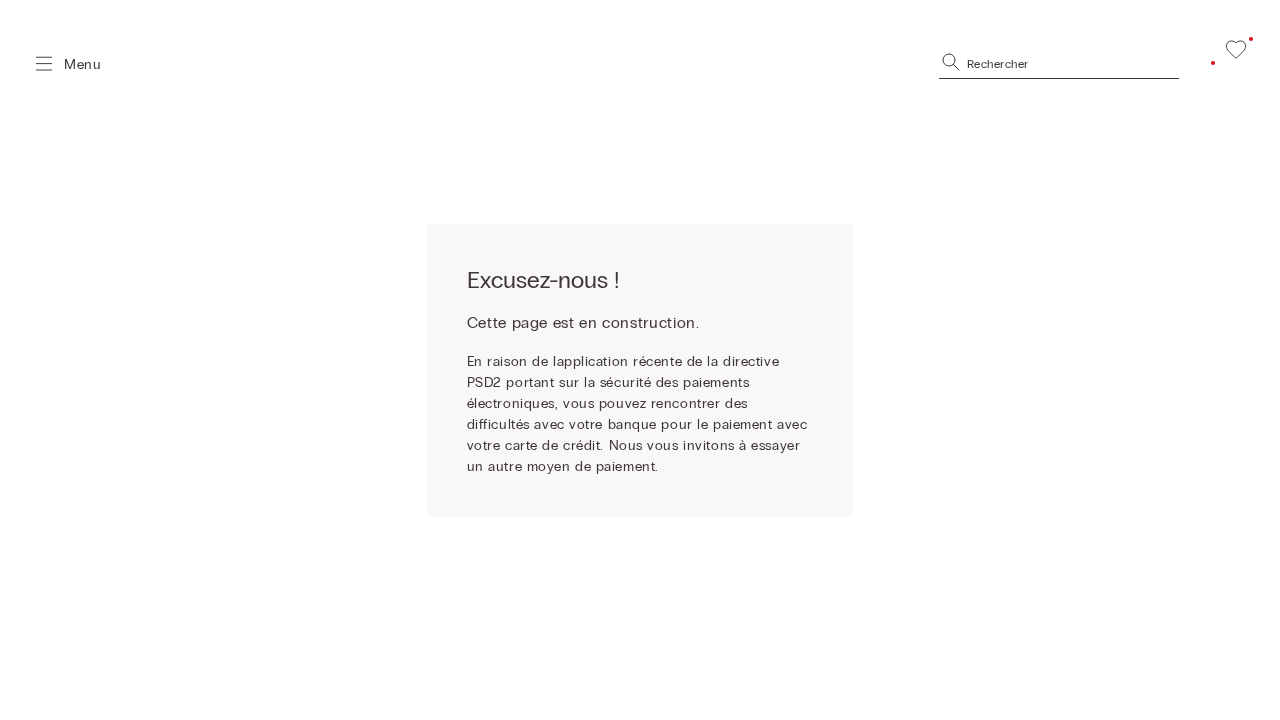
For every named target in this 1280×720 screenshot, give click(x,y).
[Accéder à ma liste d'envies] (1236, 49)
